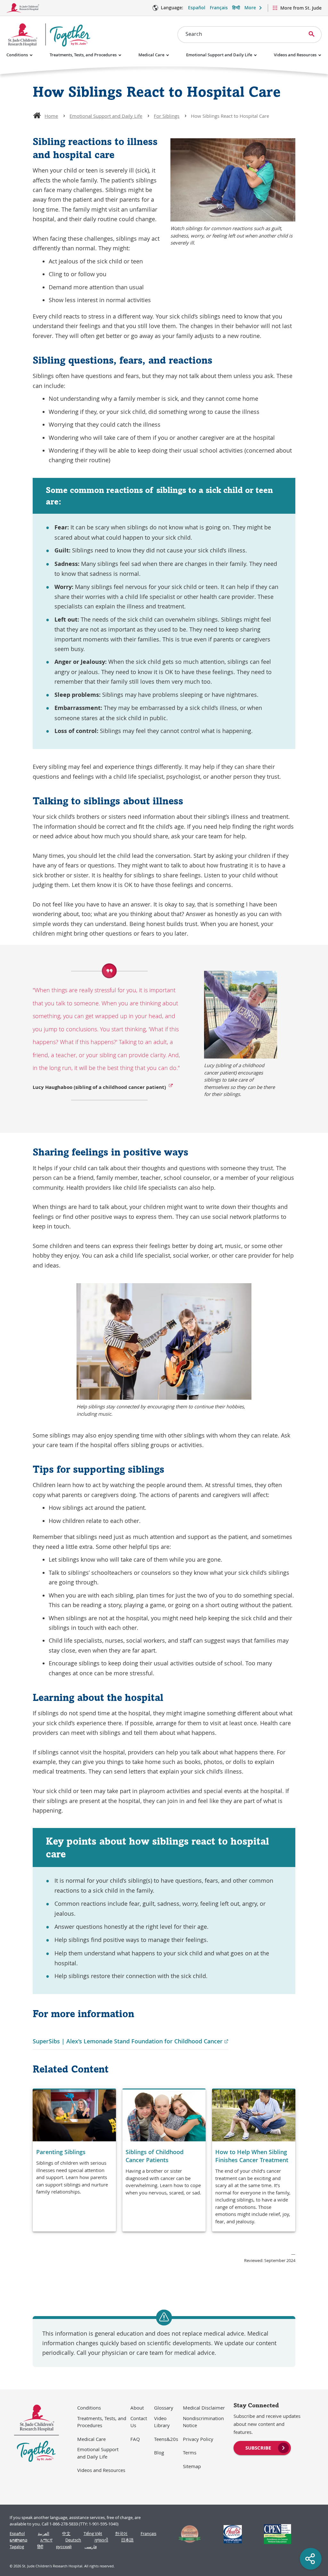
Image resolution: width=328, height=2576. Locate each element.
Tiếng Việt (93, 2534)
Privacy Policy (198, 2439)
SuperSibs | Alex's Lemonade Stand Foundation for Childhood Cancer (131, 2041)
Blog (159, 2452)
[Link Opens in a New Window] (187, 2534)
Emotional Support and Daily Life (219, 55)
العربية (44, 2534)
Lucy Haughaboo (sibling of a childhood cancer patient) (99, 1087)
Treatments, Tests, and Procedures (83, 55)
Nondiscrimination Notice (203, 2422)
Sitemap (192, 2466)
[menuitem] (262, 2447)
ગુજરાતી (101, 2540)
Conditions (17, 55)
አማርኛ (46, 2540)
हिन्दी (236, 8)
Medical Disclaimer (204, 2408)
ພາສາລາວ (18, 2540)
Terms (190, 2452)
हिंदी (40, 2547)
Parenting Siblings (61, 2152)
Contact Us (139, 2422)
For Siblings (167, 116)
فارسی (91, 2547)
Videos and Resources (295, 55)
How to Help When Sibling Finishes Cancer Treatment (252, 2156)
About (137, 2408)
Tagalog (17, 2547)
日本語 (127, 2540)
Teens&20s (166, 2439)
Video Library (162, 2422)
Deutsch (73, 2540)
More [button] (250, 8)
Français (219, 8)
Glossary (164, 2408)
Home (51, 116)
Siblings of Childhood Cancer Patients (155, 2156)
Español (197, 8)
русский (64, 2547)
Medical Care (151, 55)
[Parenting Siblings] (74, 2160)
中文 (66, 2534)
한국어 (121, 2534)
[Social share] (311, 2559)
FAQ (135, 2439)
